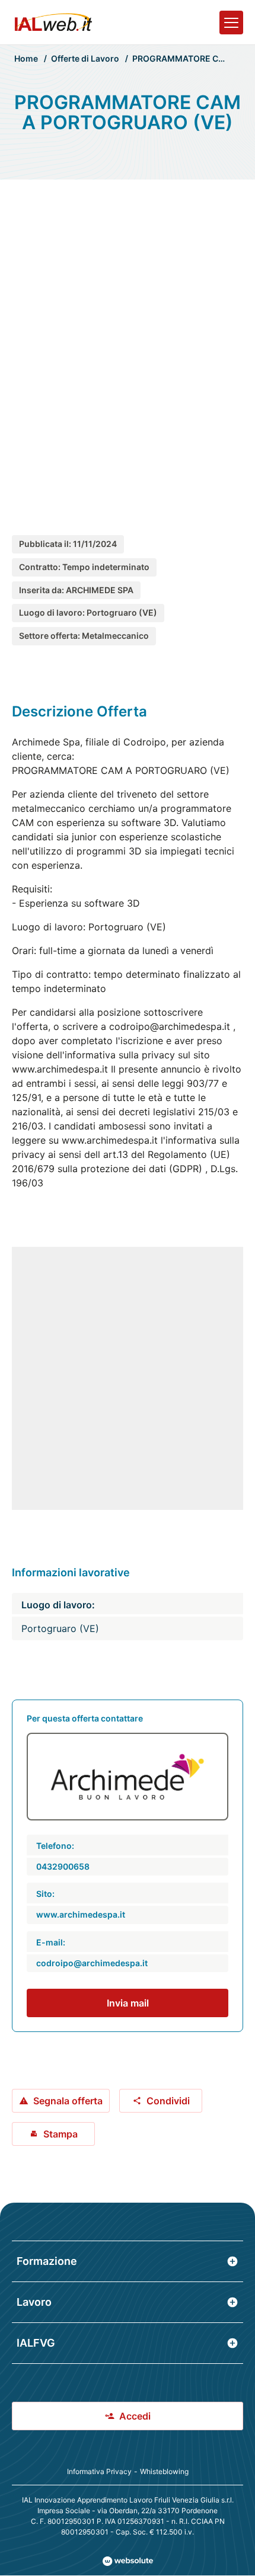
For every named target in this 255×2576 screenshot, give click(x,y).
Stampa (60, 2134)
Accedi (135, 2416)
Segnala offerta (68, 2101)
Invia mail (128, 2003)
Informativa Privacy (99, 2471)
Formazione (47, 2261)
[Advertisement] (128, 345)
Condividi (168, 2101)
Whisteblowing (164, 2471)
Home (26, 58)
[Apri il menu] (231, 23)
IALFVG (36, 2343)
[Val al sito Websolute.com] (128, 2561)
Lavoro (34, 2302)
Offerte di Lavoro (85, 58)
